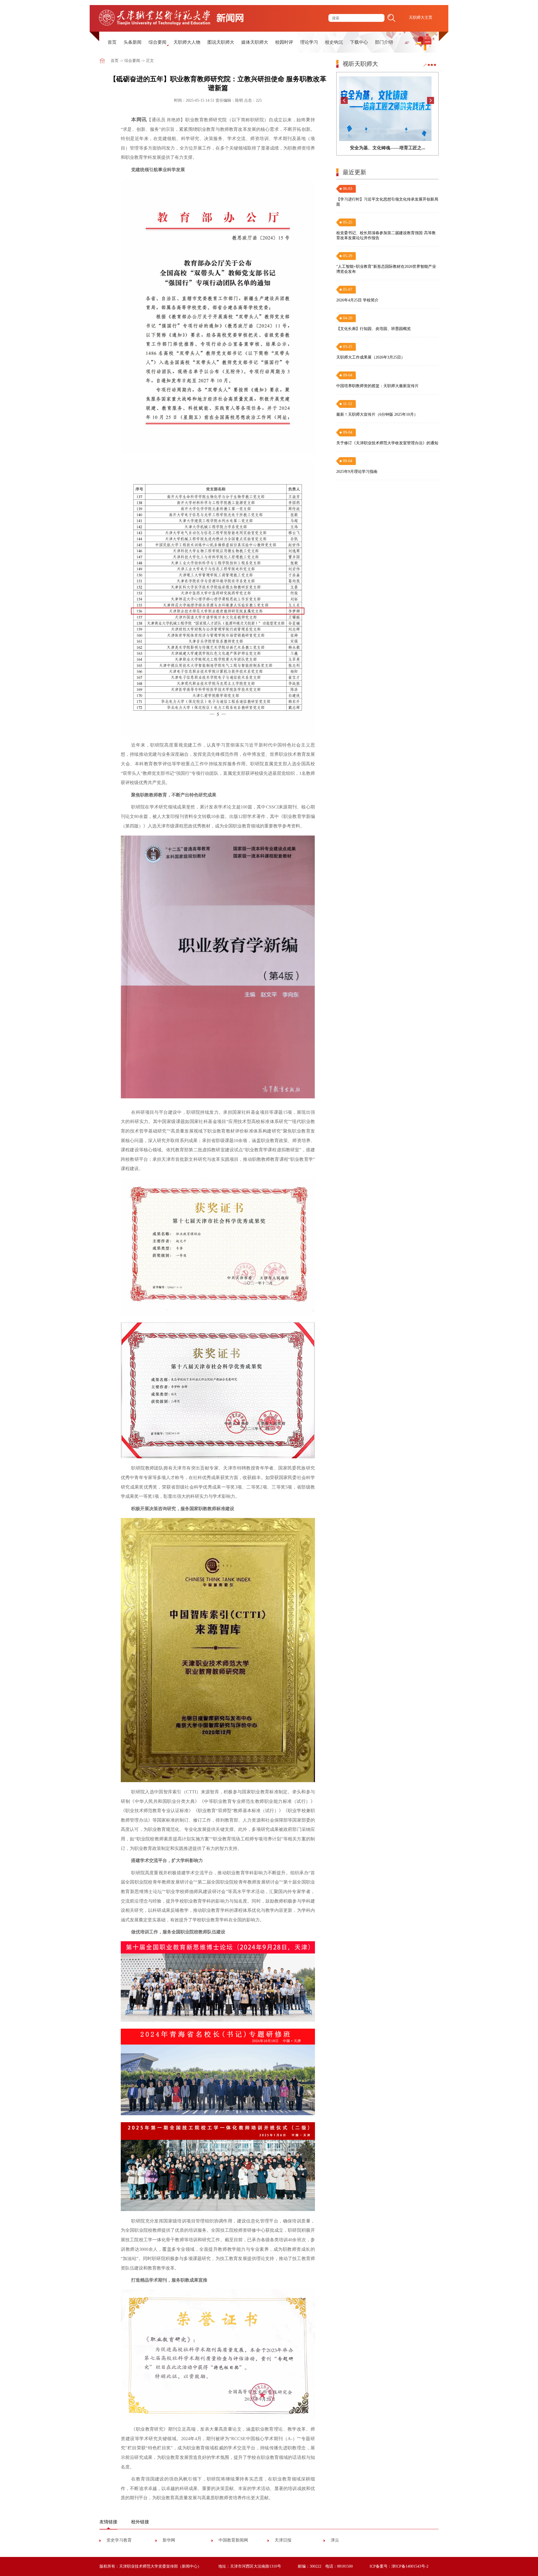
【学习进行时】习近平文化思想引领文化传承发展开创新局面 (387, 202)
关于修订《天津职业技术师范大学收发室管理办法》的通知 (387, 443)
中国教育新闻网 (233, 2540)
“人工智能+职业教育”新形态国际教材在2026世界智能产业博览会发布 (386, 269)
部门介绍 (384, 42)
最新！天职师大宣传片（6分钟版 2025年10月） (377, 414)
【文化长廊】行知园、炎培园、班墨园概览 (374, 329)
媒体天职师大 (255, 42)
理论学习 (309, 42)
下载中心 (359, 42)
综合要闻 (157, 42)
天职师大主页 (421, 18)
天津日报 (283, 2540)
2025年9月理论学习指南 (357, 472)
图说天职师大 (221, 42)
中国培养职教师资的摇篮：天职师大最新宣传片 (377, 386)
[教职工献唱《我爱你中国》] (388, 109)
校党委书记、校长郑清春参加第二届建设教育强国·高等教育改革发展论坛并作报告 (386, 235)
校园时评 (284, 42)
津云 (335, 2540)
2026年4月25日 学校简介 (357, 300)
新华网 (169, 2540)
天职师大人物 (187, 42)
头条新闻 (133, 42)
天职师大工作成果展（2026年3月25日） (371, 357)
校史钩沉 (334, 42)
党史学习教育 (119, 2540)
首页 (112, 42)
